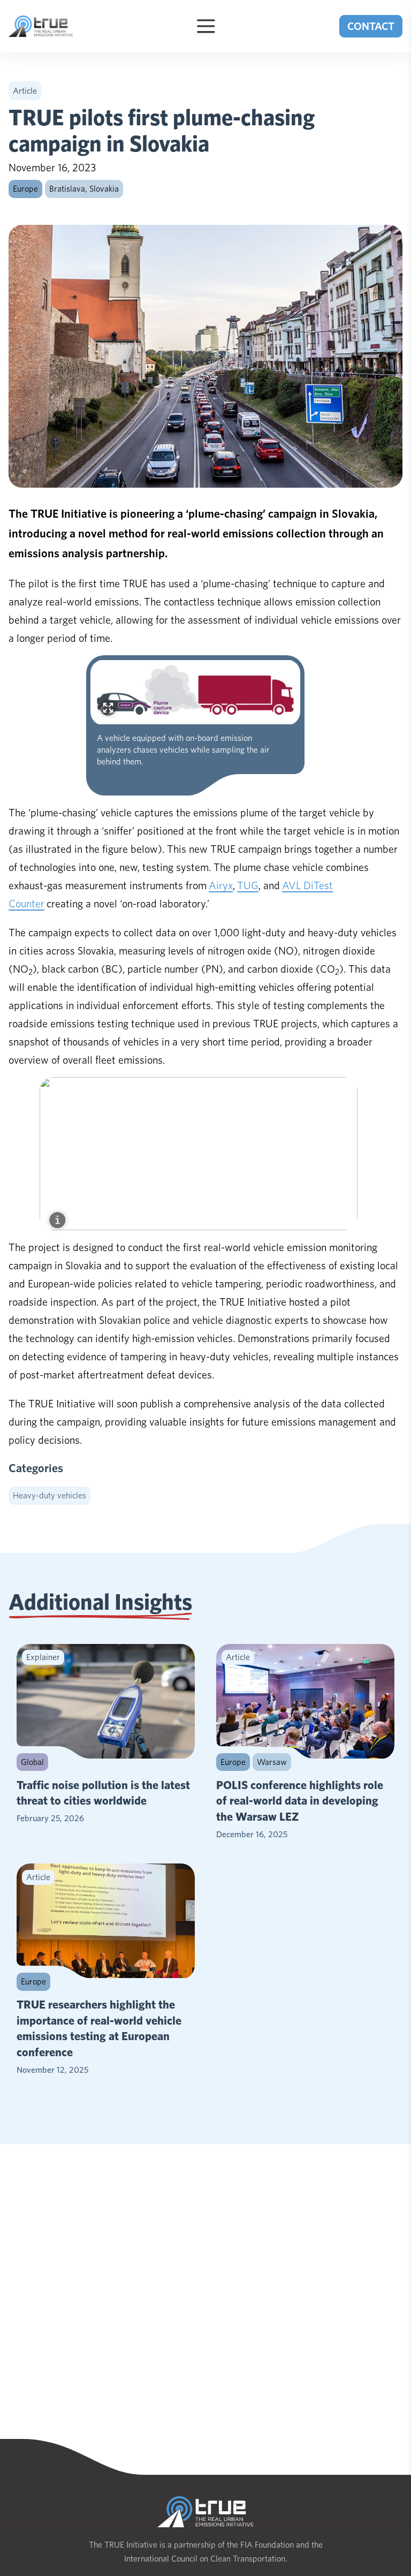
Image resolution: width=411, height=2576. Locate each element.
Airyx (221, 885)
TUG (248, 885)
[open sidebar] (206, 26)
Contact (371, 26)
